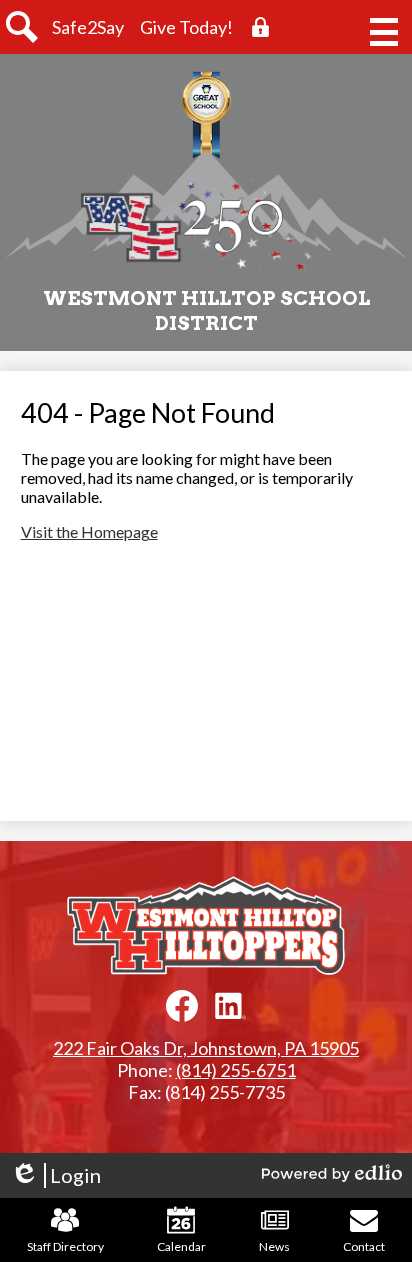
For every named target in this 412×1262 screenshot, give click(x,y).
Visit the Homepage (89, 531)
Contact (364, 1246)
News (274, 1246)
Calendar (181, 1246)
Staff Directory (65, 1246)
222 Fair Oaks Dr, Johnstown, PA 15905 (206, 1048)
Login (55, 1175)
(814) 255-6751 (236, 1070)
